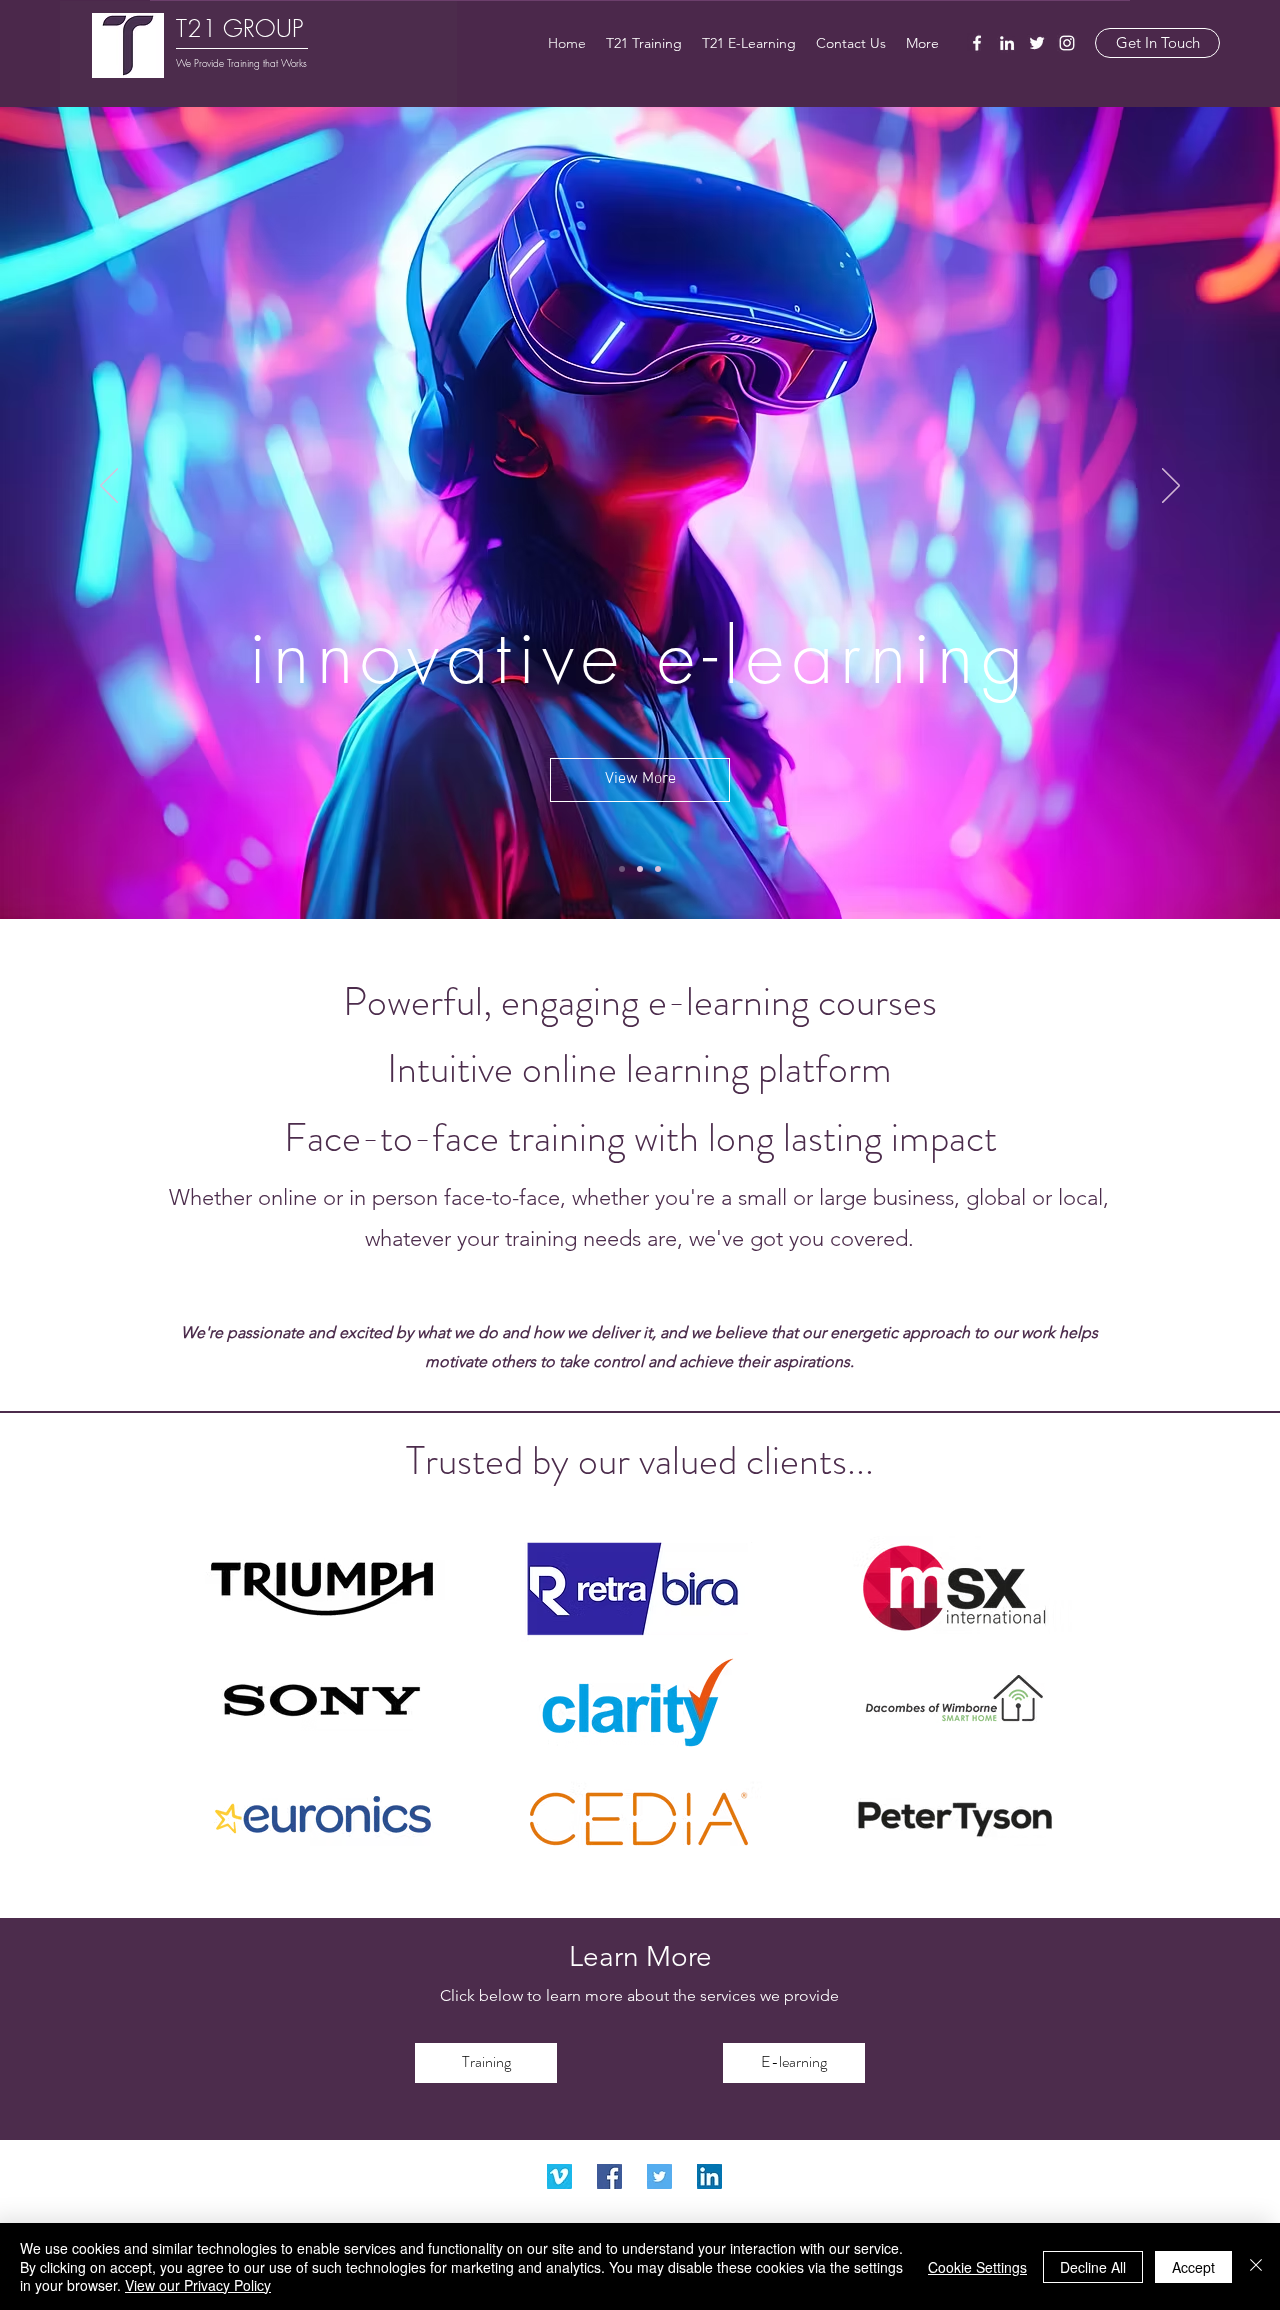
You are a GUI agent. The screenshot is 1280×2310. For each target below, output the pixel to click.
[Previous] (109, 487)
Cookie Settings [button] (977, 2267)
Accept (1193, 2267)
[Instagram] (1067, 43)
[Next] (1171, 487)
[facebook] (977, 43)
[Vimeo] (559, 2176)
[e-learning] (622, 869)
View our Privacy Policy (198, 2285)
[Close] (1256, 2266)
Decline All (1093, 2267)
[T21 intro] (658, 869)
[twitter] (1037, 43)
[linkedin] (1007, 43)
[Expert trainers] (640, 869)
